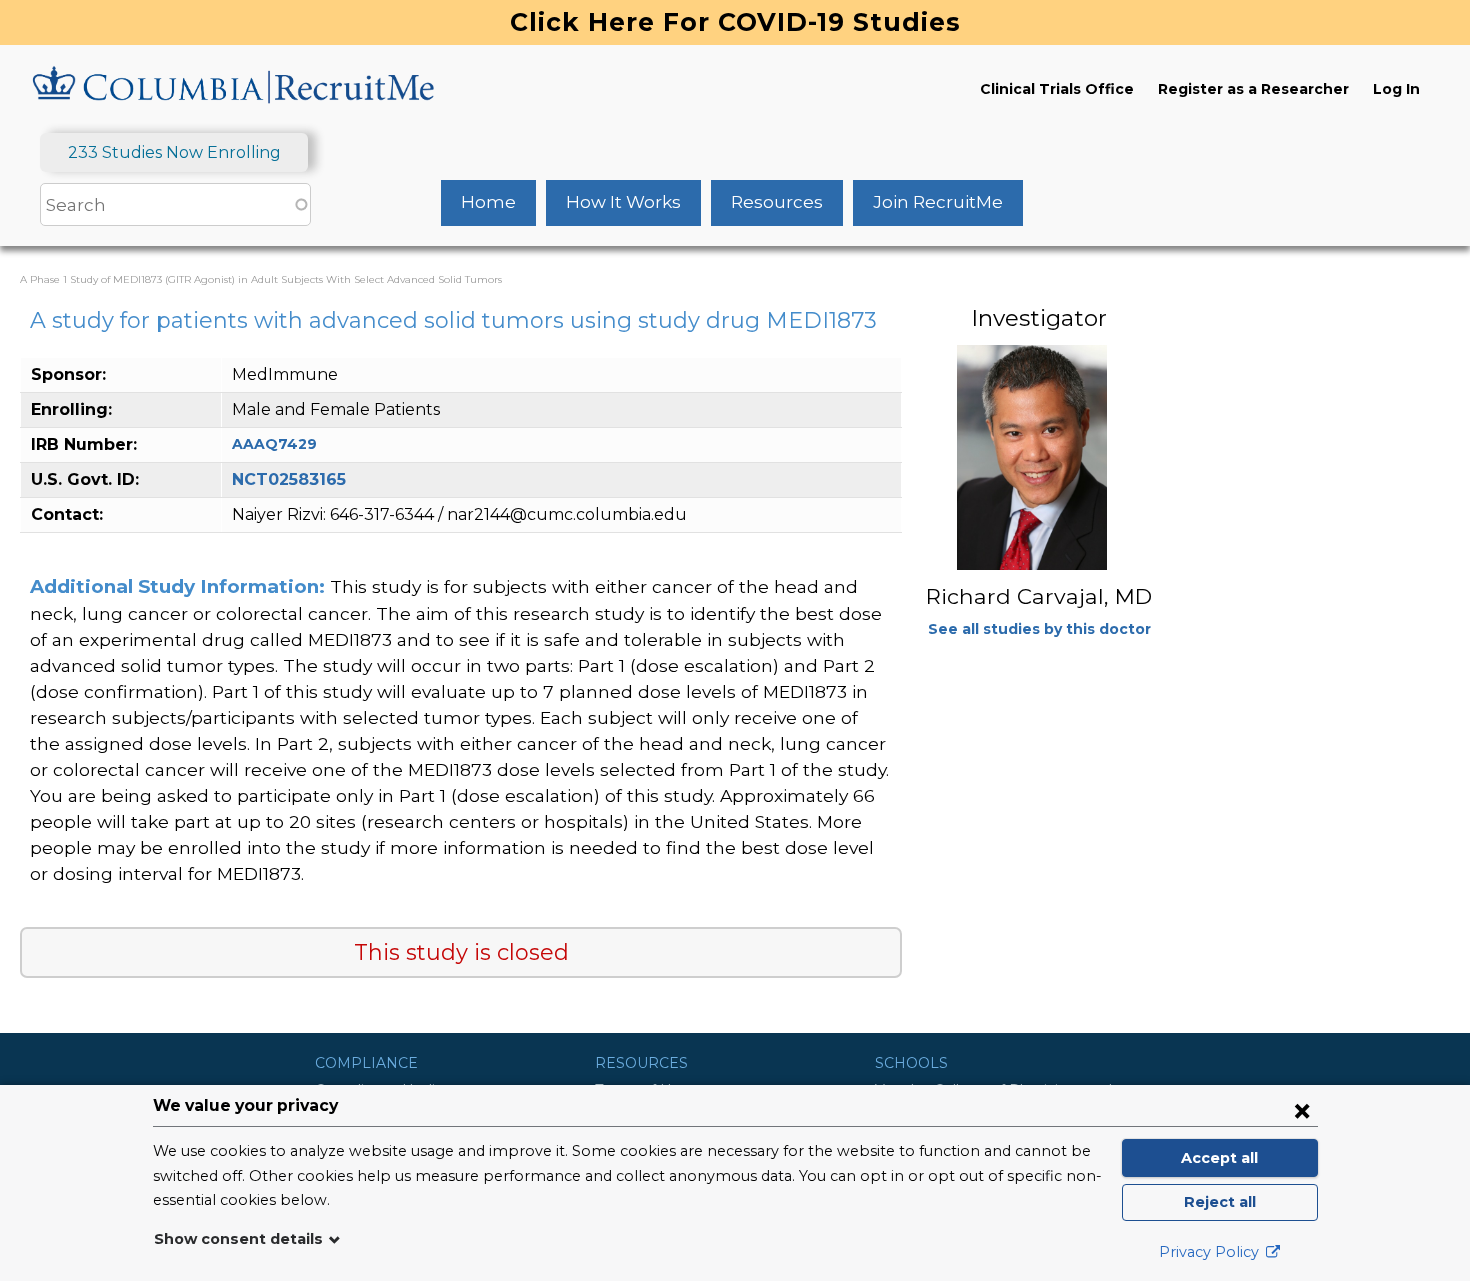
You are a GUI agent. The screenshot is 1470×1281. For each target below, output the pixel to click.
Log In (1396, 89)
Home (488, 202)
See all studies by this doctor (1039, 629)
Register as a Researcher (1253, 89)
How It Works (623, 202)
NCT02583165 (289, 479)
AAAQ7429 (274, 444)
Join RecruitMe (938, 202)
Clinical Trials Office (1057, 89)
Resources (777, 202)
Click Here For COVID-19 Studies (735, 22)
